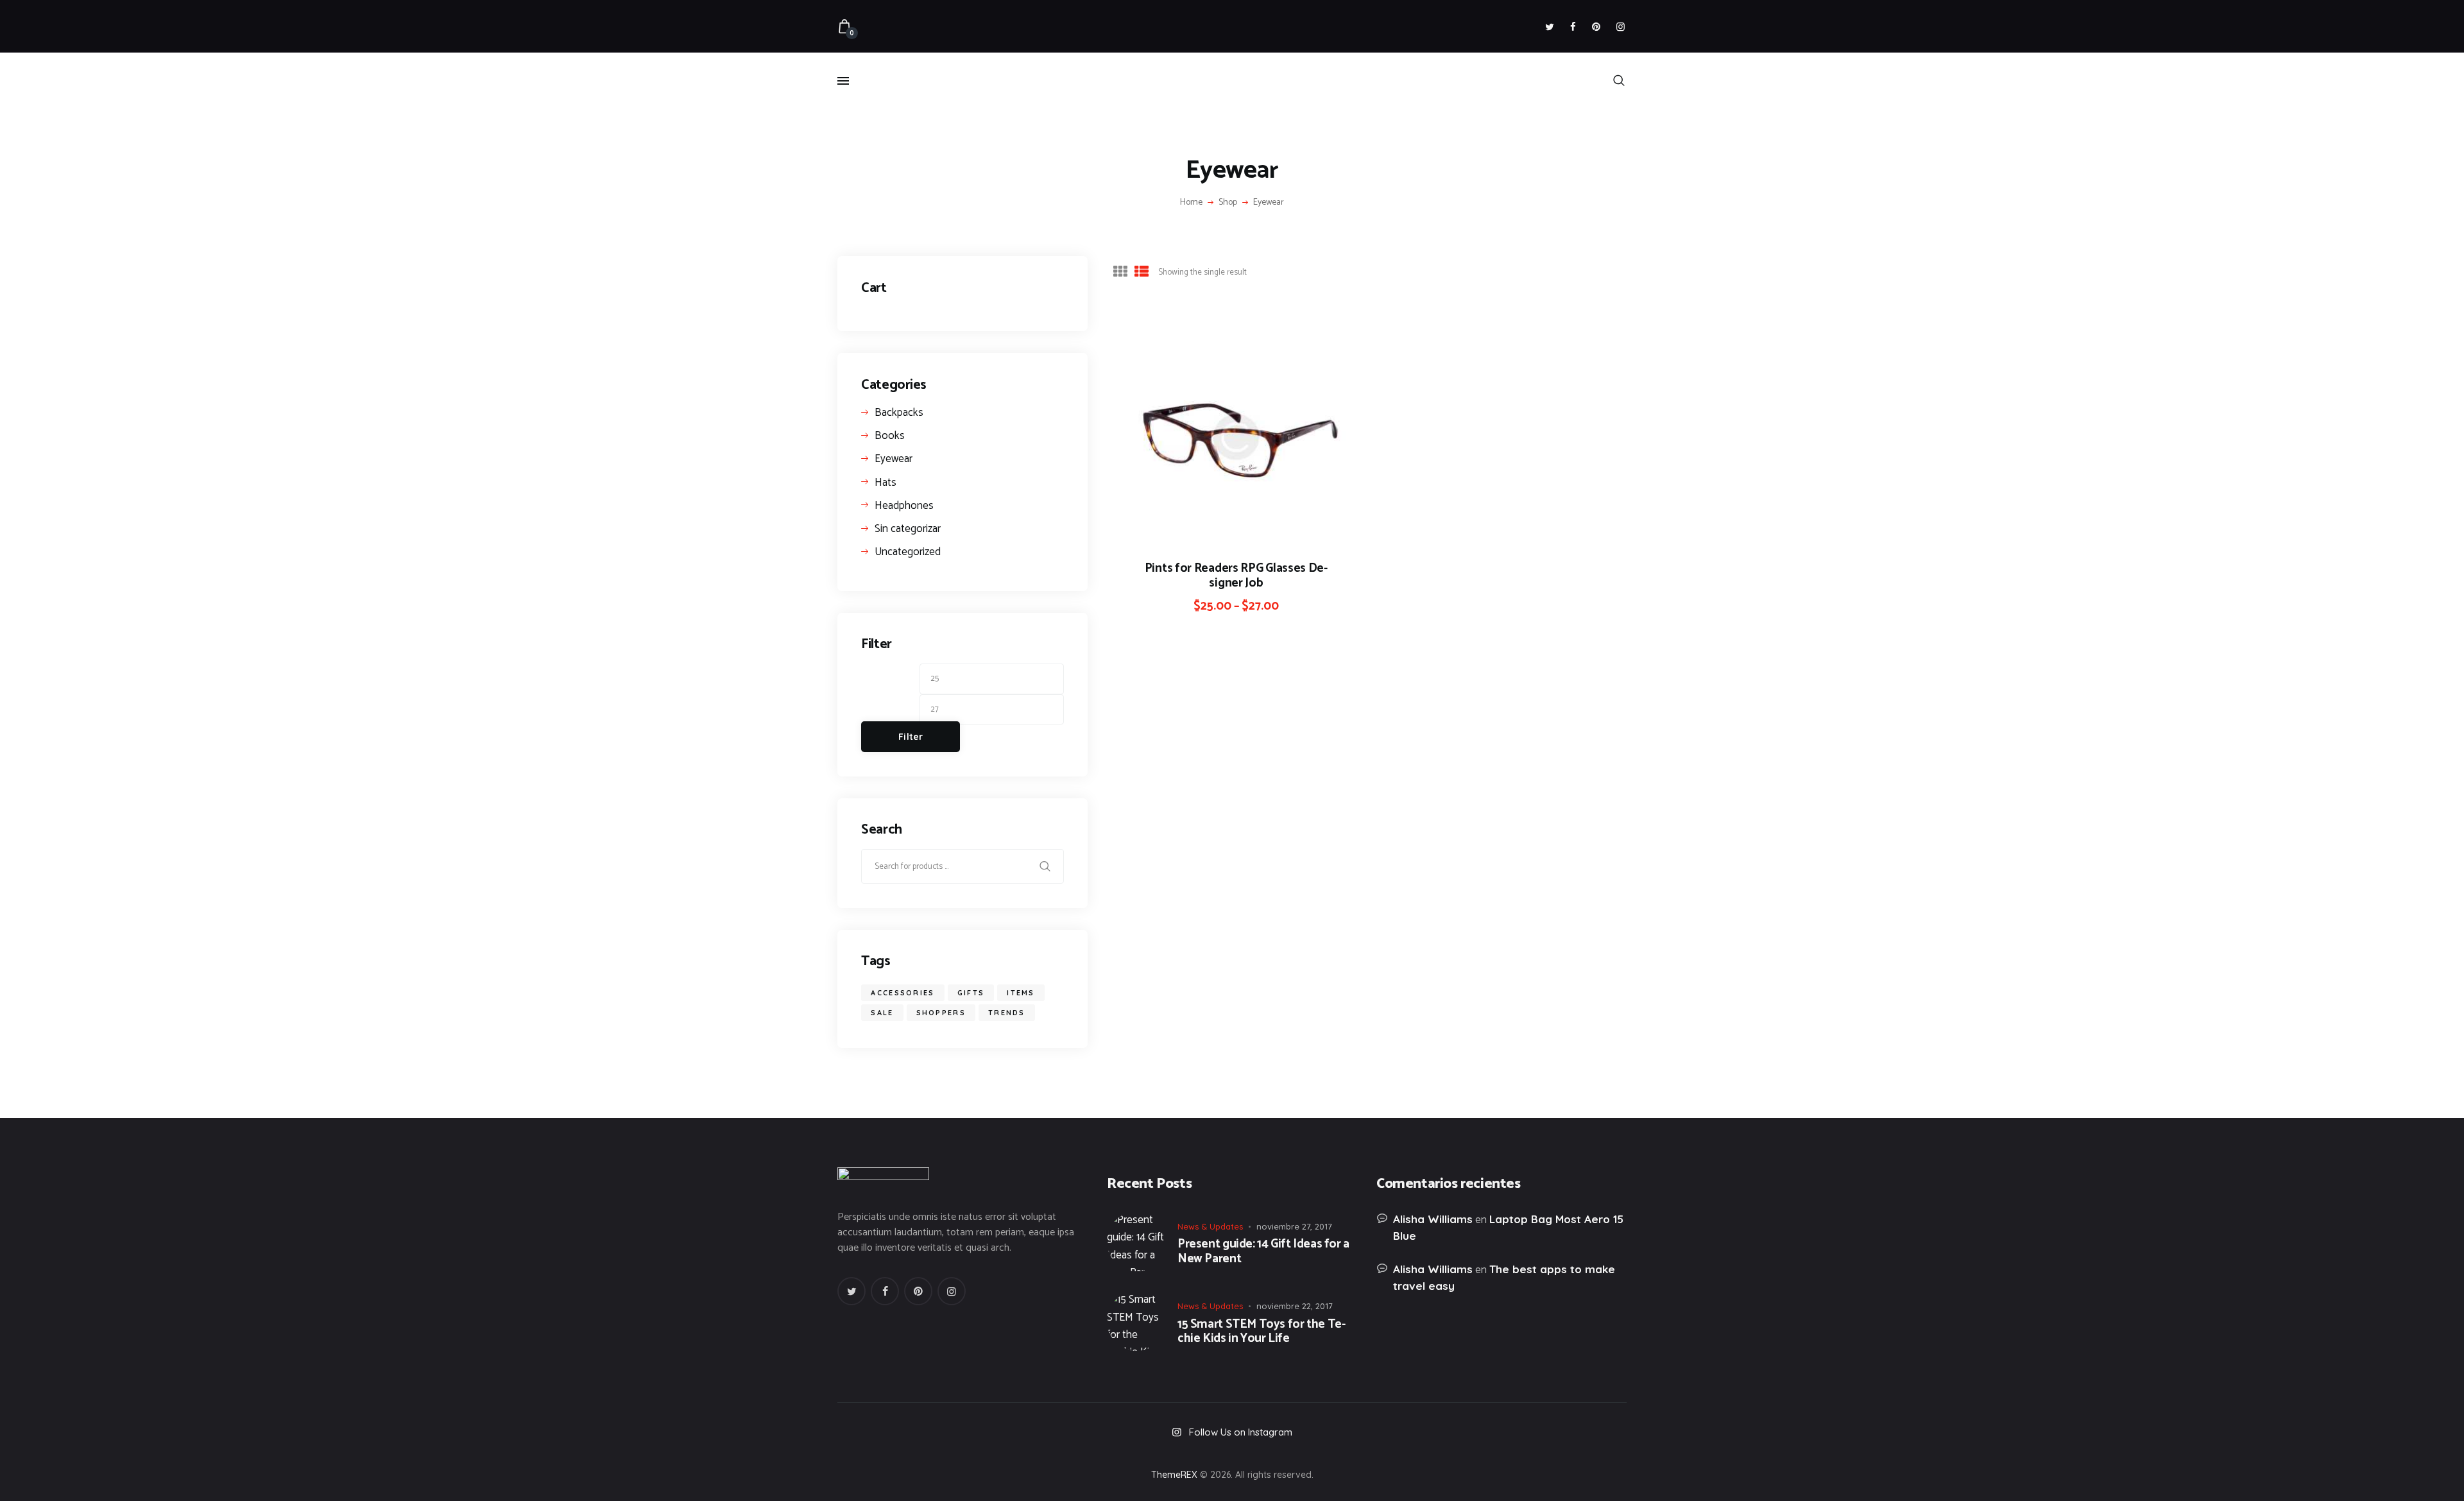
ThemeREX (1174, 1475)
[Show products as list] (1142, 271)
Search (1047, 866)
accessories (903, 993)
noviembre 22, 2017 (1295, 1306)
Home (1191, 203)
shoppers (941, 1013)
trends (1007, 1013)
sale (882, 1013)
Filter (911, 737)
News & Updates (1210, 1226)
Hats (886, 483)
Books (890, 436)
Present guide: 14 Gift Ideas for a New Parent (1263, 1252)
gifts (971, 993)
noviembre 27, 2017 (1294, 1226)
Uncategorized (908, 552)
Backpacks (899, 413)
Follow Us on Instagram (1241, 1432)
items (1021, 993)
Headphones (904, 506)
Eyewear (894, 459)
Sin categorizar (908, 529)
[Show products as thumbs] (1120, 271)
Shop (1228, 202)
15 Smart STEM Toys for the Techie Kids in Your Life (1262, 1332)
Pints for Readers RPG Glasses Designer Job (1236, 576)
